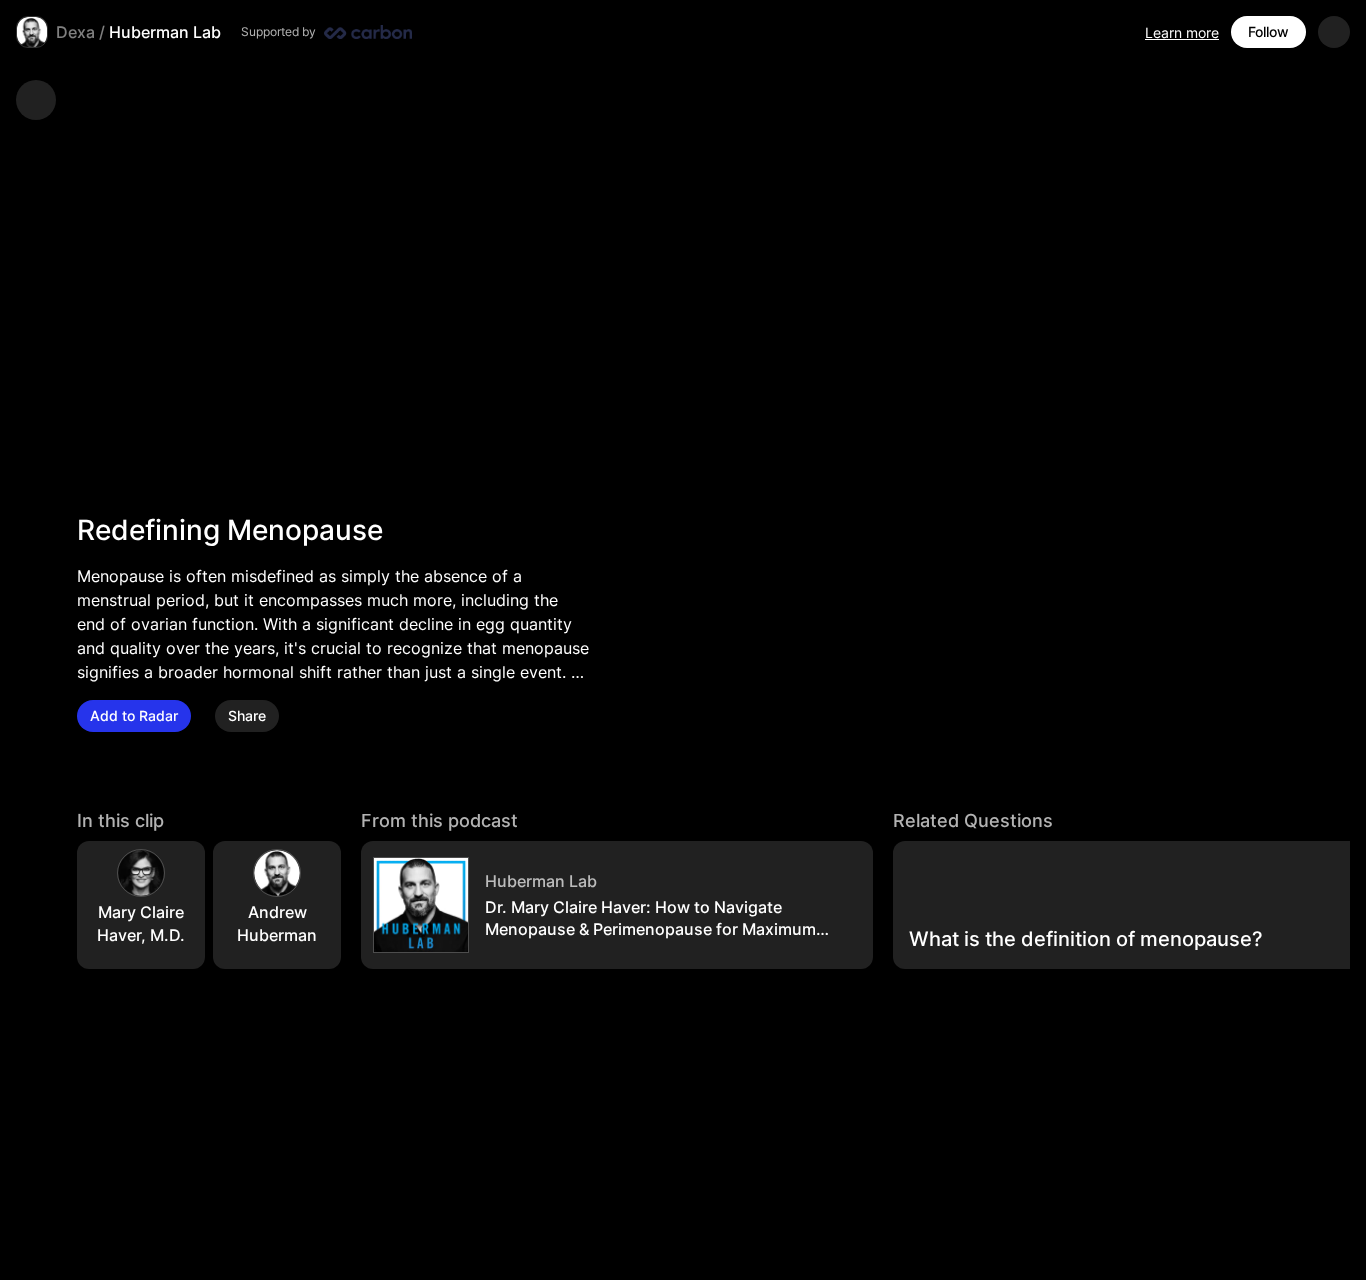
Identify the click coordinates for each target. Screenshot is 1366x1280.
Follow (1268, 31)
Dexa (75, 32)
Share (247, 715)
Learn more (1182, 32)
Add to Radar (134, 715)
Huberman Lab (165, 32)
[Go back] (36, 100)
